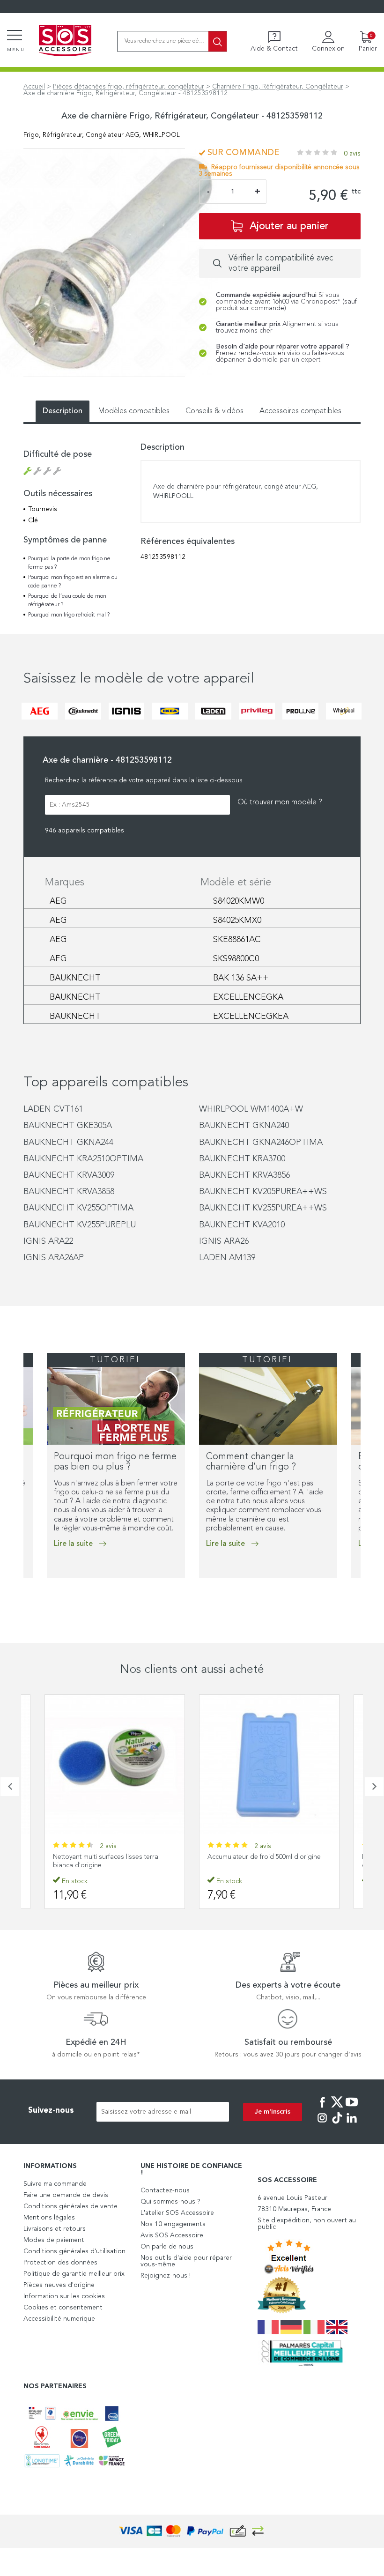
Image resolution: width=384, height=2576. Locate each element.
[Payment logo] (192, 2531)
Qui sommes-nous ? (170, 2202)
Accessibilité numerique (59, 2319)
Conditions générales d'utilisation (74, 2251)
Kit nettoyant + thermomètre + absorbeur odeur (269, 1861)
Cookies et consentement (63, 2308)
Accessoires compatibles (300, 411)
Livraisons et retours (55, 2229)
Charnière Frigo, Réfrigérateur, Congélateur (278, 87)
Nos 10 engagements (173, 2224)
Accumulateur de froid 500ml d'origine (110, 1857)
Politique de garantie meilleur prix (74, 2274)
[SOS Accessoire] (65, 41)
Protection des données (60, 2263)
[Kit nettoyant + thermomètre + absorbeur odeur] (269, 1765)
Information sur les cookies (64, 2296)
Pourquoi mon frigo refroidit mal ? (69, 615)
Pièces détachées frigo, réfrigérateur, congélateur (129, 87)
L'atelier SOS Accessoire (177, 2213)
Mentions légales (49, 2218)
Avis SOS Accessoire (172, 2235)
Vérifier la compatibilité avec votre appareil (281, 263)
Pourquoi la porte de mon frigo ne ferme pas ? (69, 563)
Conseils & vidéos (214, 411)
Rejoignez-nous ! (166, 2276)
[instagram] (322, 2124)
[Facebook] (322, 2108)
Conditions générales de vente (70, 2206)
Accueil (34, 87)
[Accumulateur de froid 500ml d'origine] (115, 1765)
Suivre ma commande (55, 2184)
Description (63, 411)
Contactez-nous (165, 2190)
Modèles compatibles (134, 411)
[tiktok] (337, 2124)
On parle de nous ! (169, 2247)
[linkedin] (352, 2124)
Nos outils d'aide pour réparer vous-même (186, 2261)
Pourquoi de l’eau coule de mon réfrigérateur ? (67, 601)
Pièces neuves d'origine (59, 2285)
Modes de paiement (54, 2240)
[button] (26, 1597)
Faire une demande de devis (66, 2195)
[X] (337, 2108)
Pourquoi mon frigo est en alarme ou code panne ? (73, 582)
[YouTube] (352, 2108)
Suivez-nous (51, 2111)
